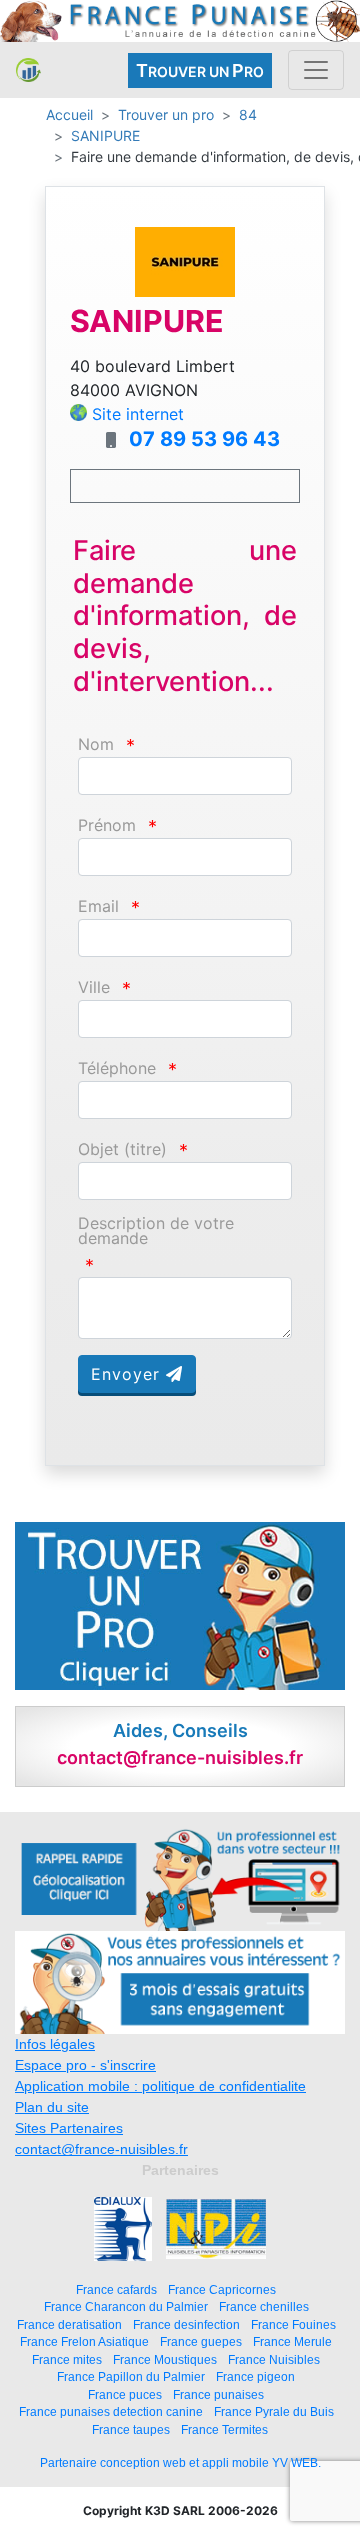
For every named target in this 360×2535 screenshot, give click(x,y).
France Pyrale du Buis (274, 2411)
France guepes (201, 2341)
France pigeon (255, 2376)
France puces (125, 2394)
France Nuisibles (274, 2359)
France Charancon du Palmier (126, 2306)
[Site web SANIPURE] (185, 261)
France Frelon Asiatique (84, 2341)
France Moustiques (165, 2359)
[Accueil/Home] (28, 70)
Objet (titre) (122, 1149)
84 (248, 114)
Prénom (107, 825)
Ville (94, 987)
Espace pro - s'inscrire (85, 2065)
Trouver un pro (166, 114)
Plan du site (52, 2107)
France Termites (224, 2429)
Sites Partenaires (69, 2128)
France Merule (292, 2341)
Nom (96, 744)
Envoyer (128, 1374)
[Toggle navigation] (316, 70)
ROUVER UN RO (200, 70)
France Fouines (293, 2324)
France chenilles (264, 2306)
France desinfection (186, 2324)
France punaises (218, 2394)
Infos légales (55, 2044)
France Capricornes (222, 2289)
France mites (67, 2359)
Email (98, 906)
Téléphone (117, 1068)
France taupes (131, 2429)
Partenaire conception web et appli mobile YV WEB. (180, 2463)
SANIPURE (105, 135)
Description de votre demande (156, 1231)
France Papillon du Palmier (131, 2376)
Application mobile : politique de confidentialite (160, 2086)
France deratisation (69, 2324)
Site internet (138, 414)
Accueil (69, 114)
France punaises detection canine (111, 2411)
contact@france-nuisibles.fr (101, 2149)
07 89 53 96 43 (204, 439)
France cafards (116, 2289)
